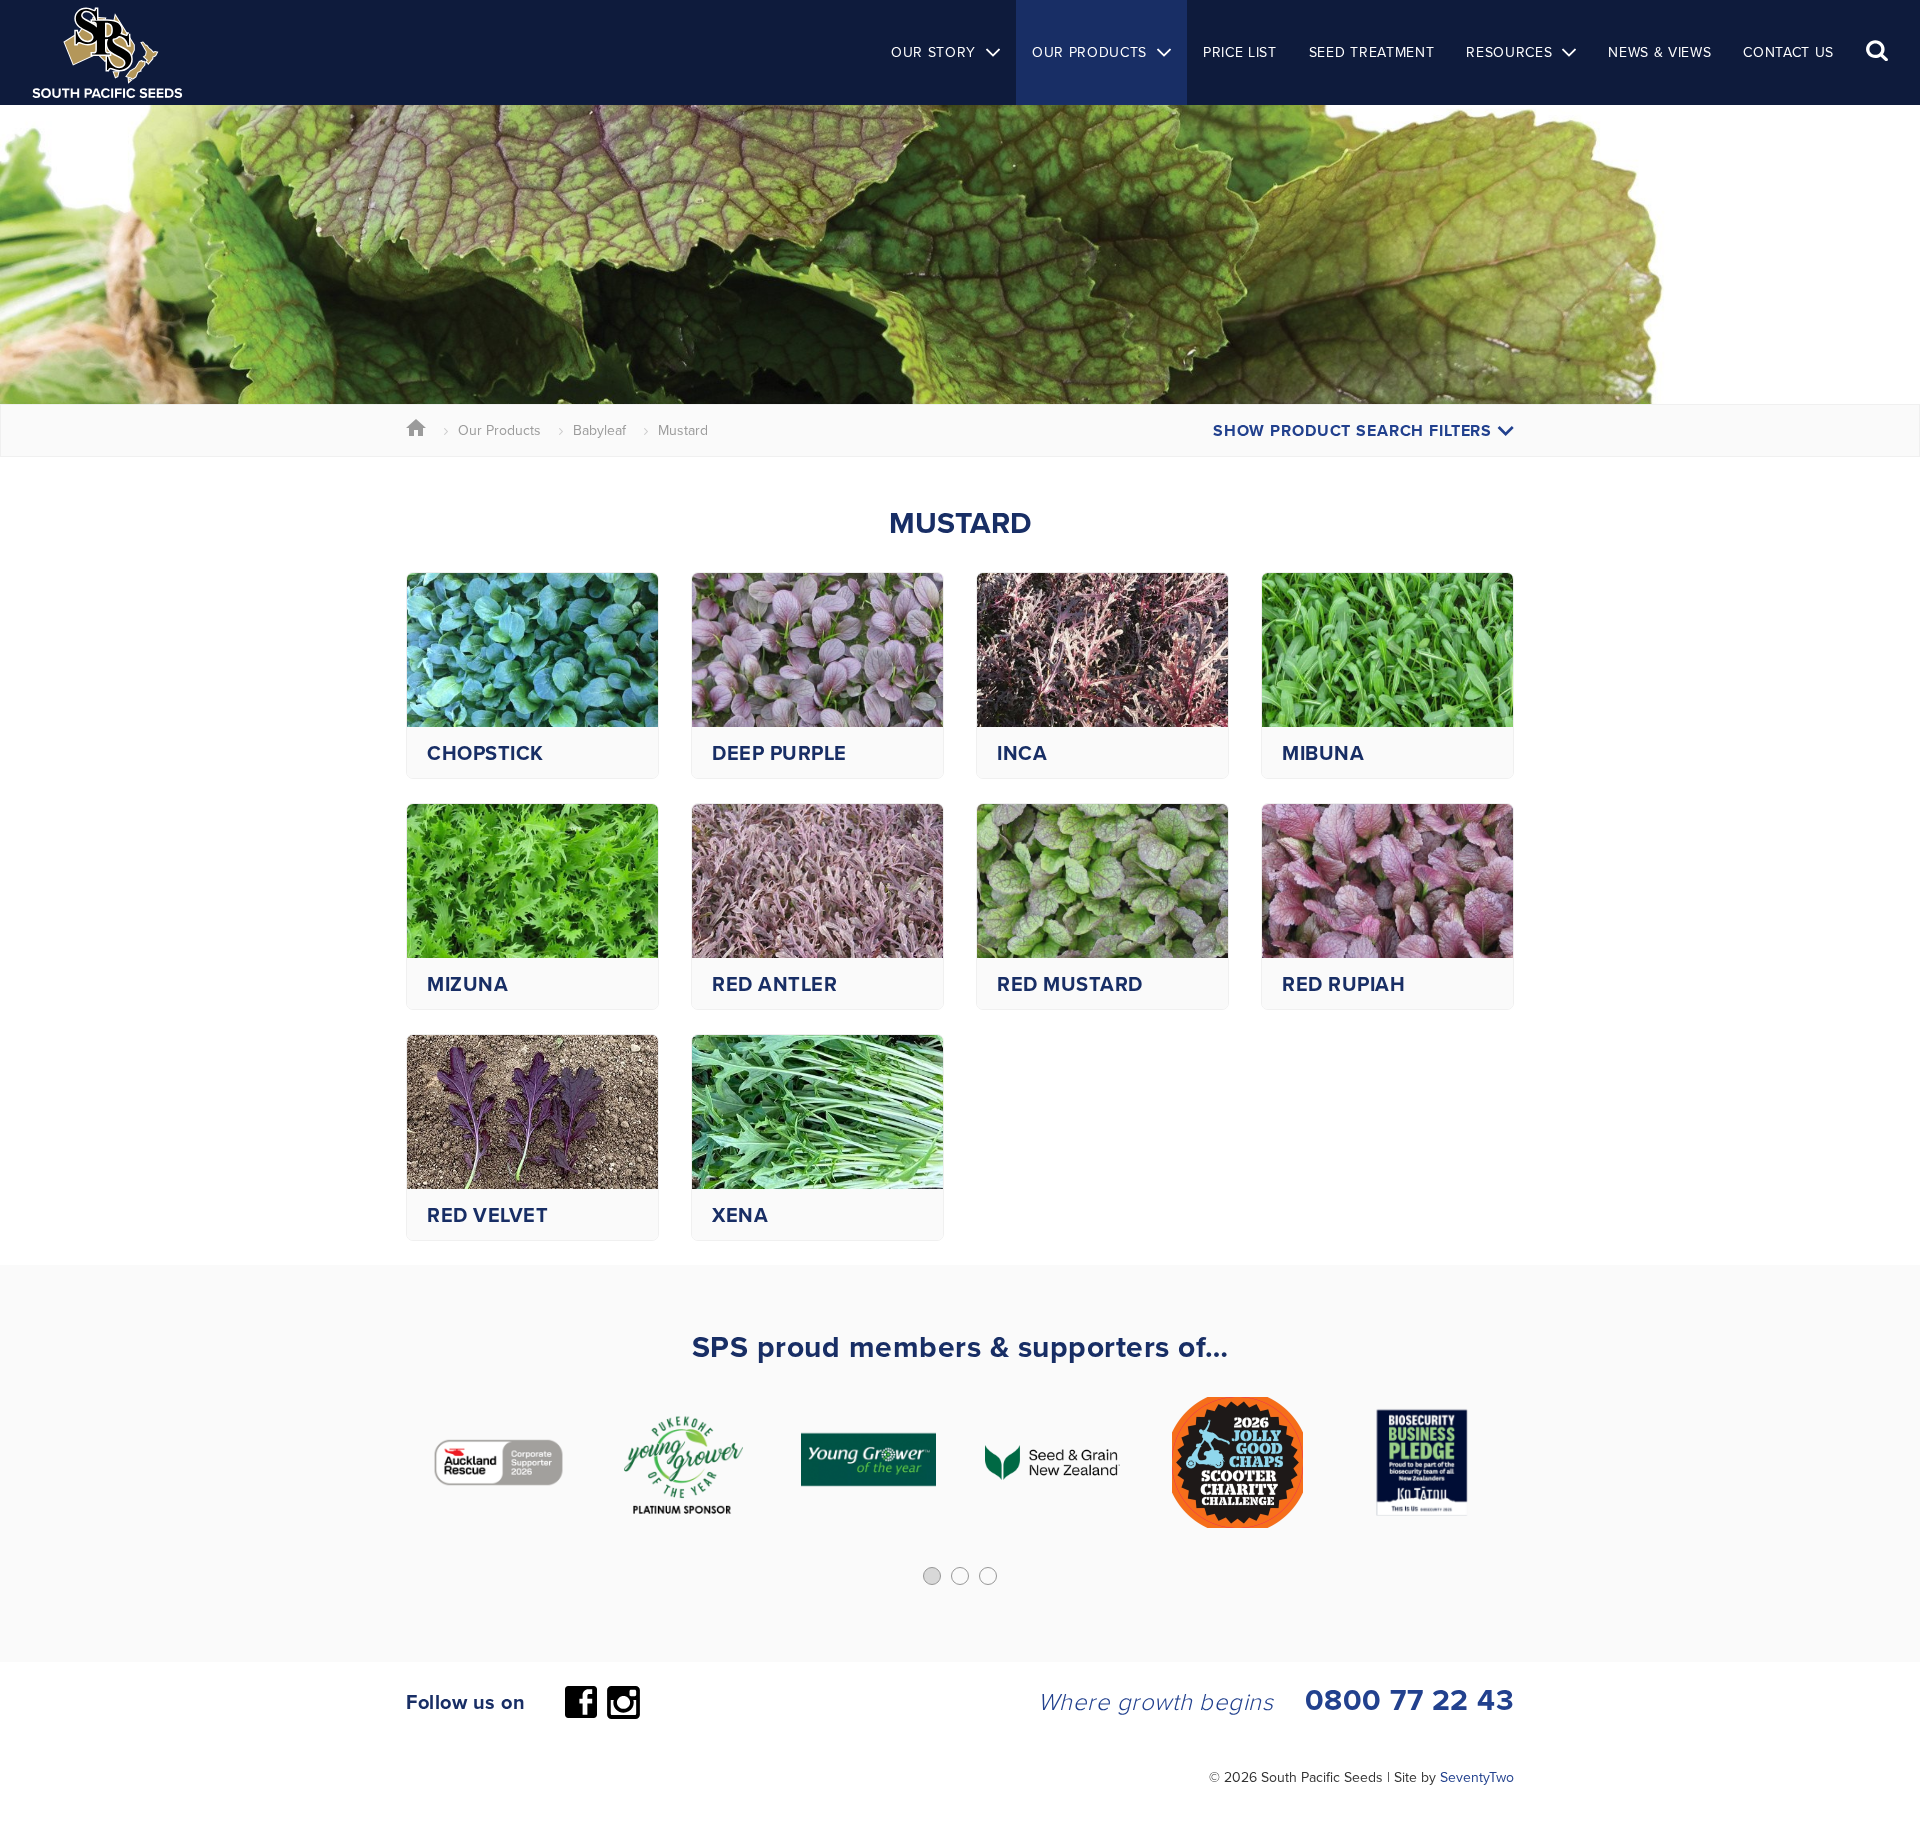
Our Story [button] (933, 52)
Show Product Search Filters (1355, 430)
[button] (932, 1576)
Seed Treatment (1371, 52)
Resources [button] (1509, 52)
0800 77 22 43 (1410, 1699)
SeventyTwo (1477, 1777)
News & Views (1659, 52)
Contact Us (1788, 52)
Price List (1240, 52)
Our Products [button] (1089, 52)
